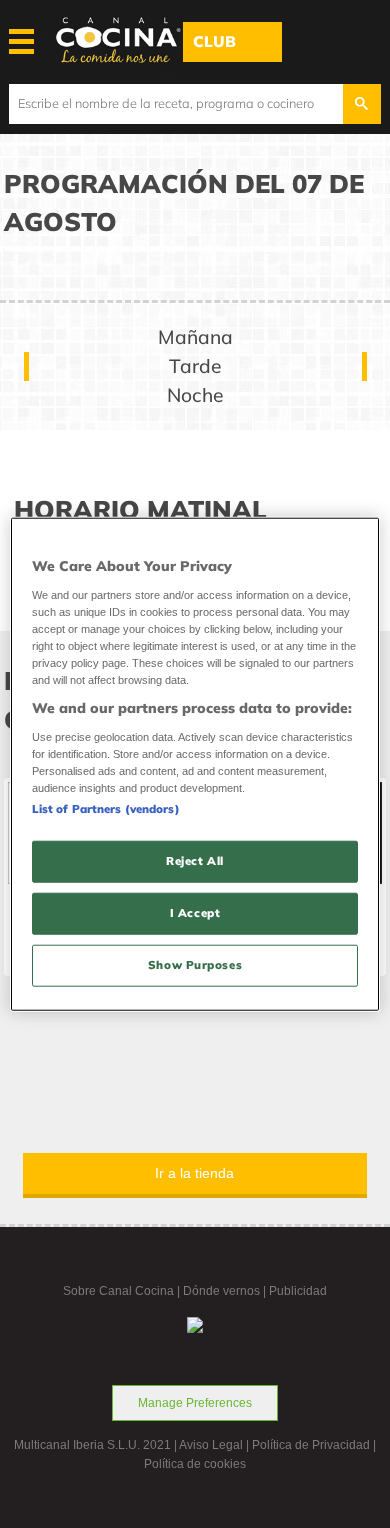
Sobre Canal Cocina (118, 1291)
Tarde (195, 366)
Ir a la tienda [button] (194, 1173)
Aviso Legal (211, 1445)
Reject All (195, 861)
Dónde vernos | (226, 1291)
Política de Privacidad (311, 1445)
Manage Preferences (195, 1403)
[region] (195, 764)
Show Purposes (195, 964)
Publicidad (298, 1291)
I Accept (195, 912)
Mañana (195, 337)
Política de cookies (195, 1464)
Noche (195, 395)
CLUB (214, 41)
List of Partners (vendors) (106, 809)
